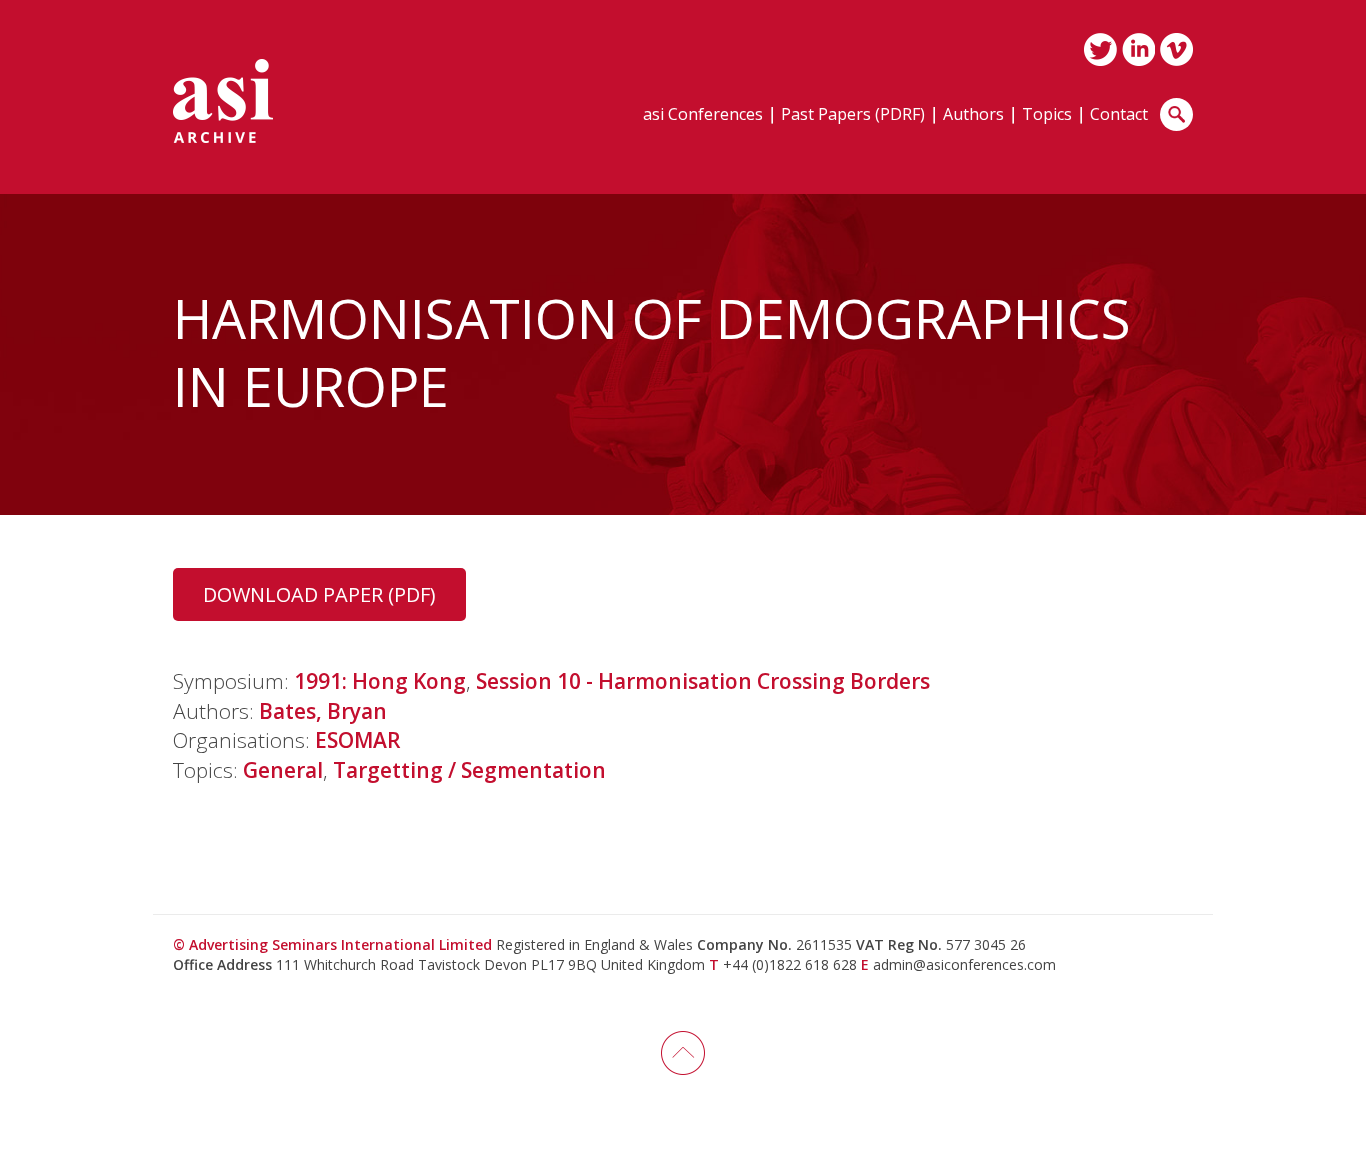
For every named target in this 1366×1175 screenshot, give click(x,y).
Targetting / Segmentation (469, 770)
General (283, 770)
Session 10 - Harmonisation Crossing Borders (703, 681)
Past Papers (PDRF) (853, 115)
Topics (1047, 115)
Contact (1119, 115)
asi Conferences (703, 115)
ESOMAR (358, 740)
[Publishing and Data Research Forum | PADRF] (223, 101)
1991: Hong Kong (380, 681)
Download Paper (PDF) (319, 594)
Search (1176, 114)
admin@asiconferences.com (964, 964)
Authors (973, 115)
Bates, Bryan (323, 711)
